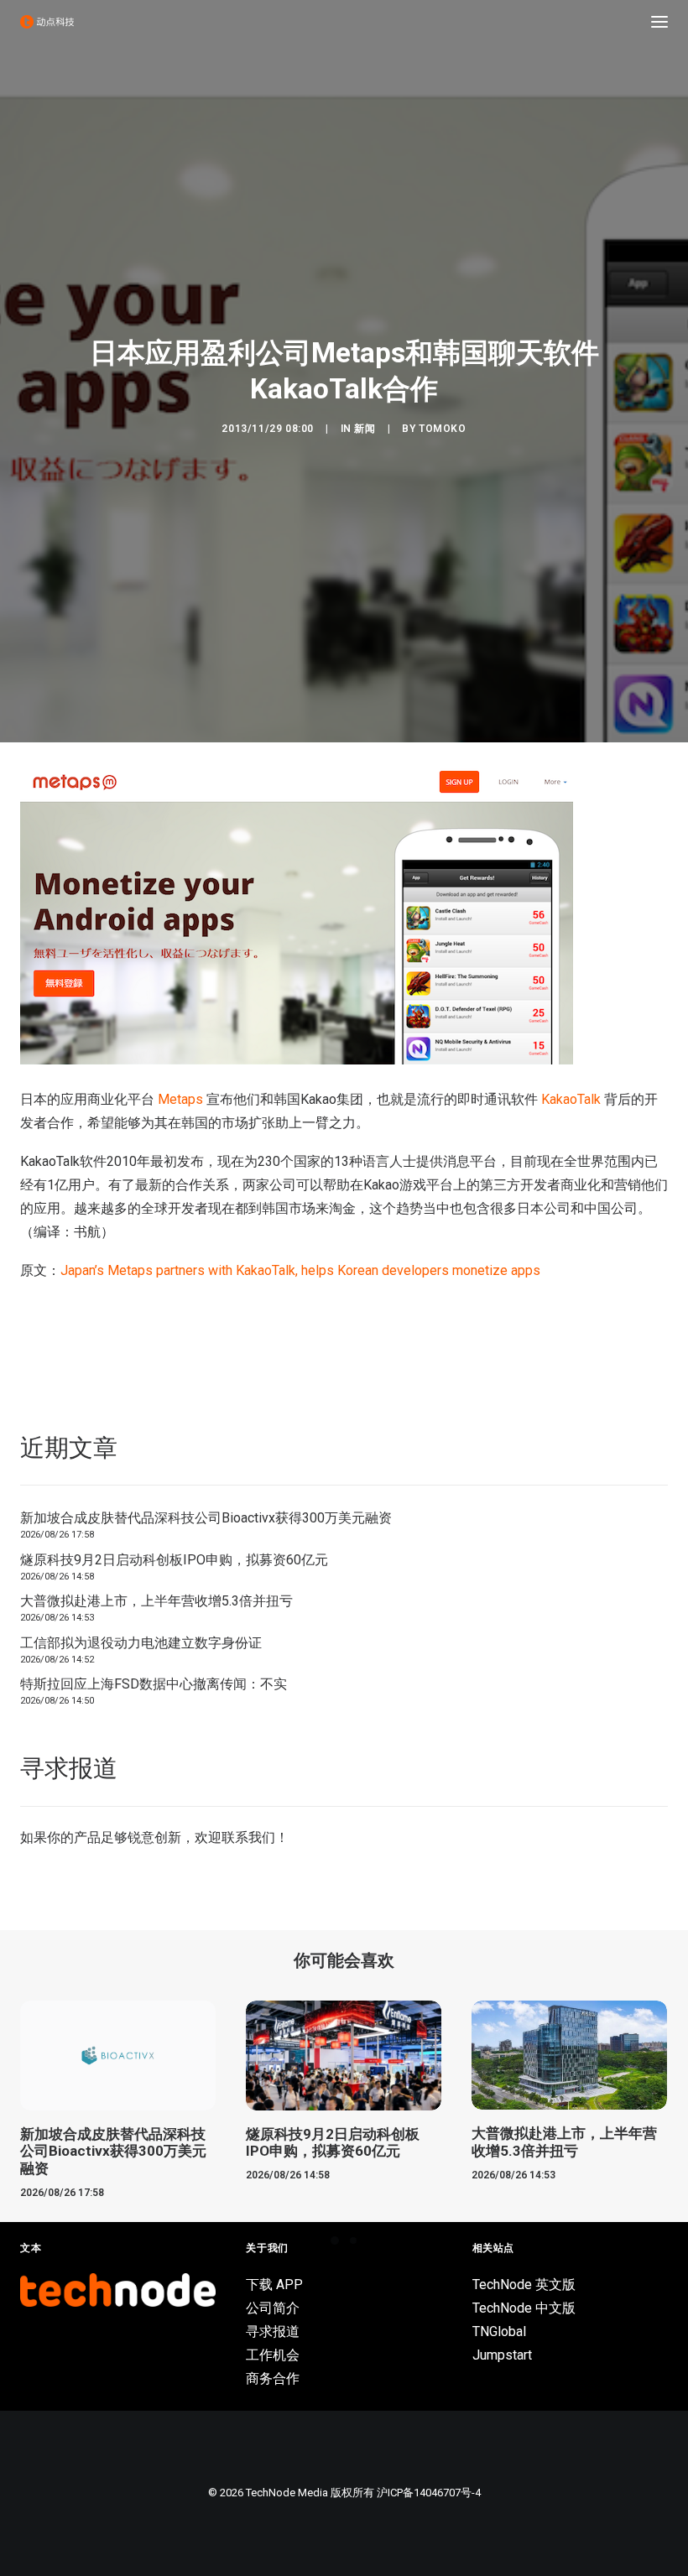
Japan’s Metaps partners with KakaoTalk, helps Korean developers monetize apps (300, 1270)
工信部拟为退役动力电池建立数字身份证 (141, 1643)
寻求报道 (273, 2331)
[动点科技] (47, 22)
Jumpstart (502, 2355)
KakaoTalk (571, 1099)
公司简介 (273, 2308)
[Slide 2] (353, 2240)
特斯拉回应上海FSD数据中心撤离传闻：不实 (154, 1684)
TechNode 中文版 (524, 2308)
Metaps (180, 1099)
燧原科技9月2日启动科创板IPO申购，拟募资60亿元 (174, 1560)
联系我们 (248, 1837)
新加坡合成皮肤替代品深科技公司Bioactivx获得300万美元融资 (206, 1518)
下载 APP (274, 2285)
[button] (659, 22)
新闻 (365, 429)
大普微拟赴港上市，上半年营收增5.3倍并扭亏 (156, 1601)
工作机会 (273, 2355)
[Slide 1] (335, 2240)
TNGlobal (499, 2331)
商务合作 (273, 2378)
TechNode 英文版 (524, 2285)
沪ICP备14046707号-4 (429, 2493)
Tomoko (443, 429)
